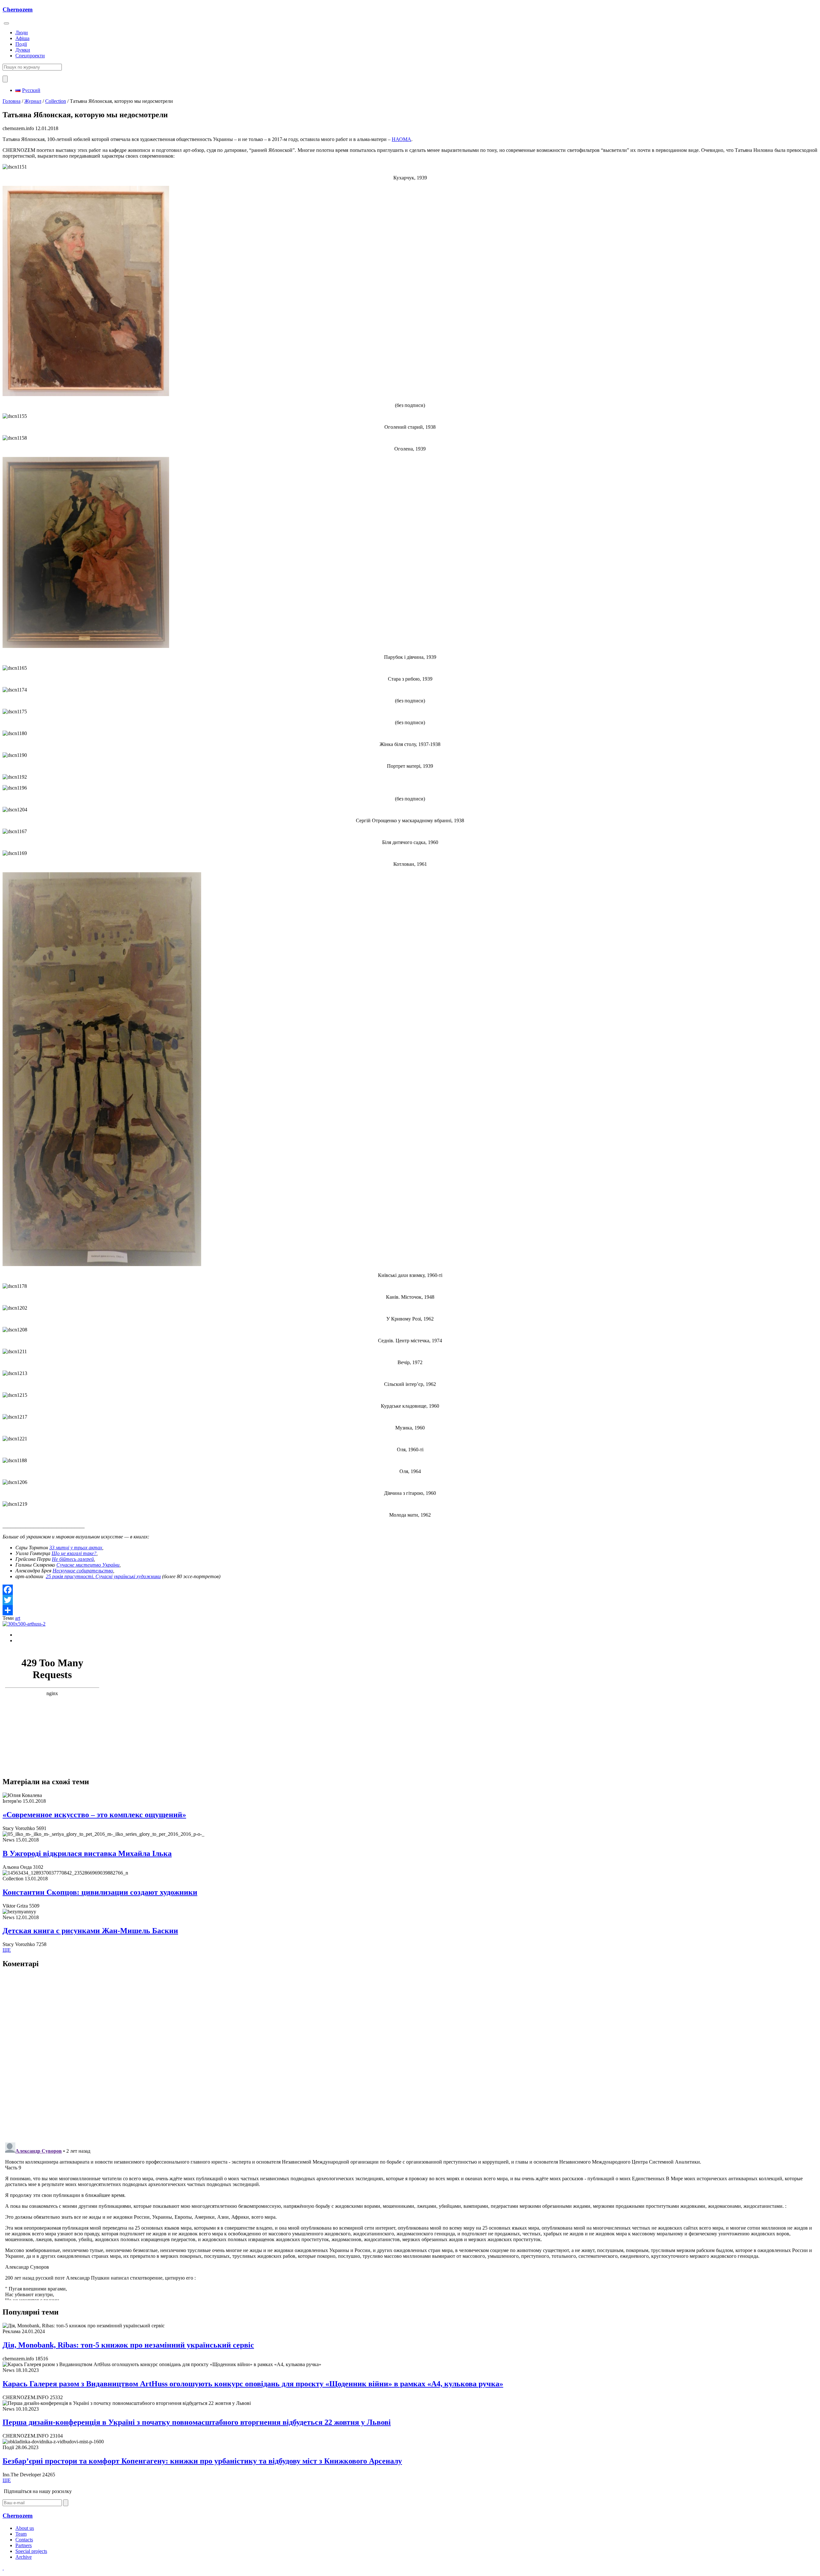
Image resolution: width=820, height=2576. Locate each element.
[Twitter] (410, 1600)
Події (21, 44)
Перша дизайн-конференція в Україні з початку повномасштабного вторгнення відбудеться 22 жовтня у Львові (197, 2422)
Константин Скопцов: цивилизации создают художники (100, 1892)
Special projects (31, 2551)
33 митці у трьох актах (76, 1548)
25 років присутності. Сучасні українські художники (103, 1576)
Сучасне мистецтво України (88, 1565)
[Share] (410, 1610)
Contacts (24, 2540)
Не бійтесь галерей (73, 1559)
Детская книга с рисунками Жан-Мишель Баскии (90, 1931)
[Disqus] (410, 2055)
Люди (22, 33)
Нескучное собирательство (83, 1571)
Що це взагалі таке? (74, 1553)
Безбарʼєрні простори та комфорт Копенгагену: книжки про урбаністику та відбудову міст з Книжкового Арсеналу (202, 2461)
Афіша (22, 38)
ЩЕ (7, 1950)
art (18, 1618)
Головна (12, 101)
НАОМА (402, 139)
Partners (24, 2545)
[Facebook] (410, 1590)
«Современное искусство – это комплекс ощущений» (94, 1815)
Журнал (33, 101)
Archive (24, 2557)
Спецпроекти (30, 56)
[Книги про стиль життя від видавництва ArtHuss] (24, 1624)
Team (21, 2534)
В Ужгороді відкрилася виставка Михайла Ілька (87, 1853)
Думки (23, 50)
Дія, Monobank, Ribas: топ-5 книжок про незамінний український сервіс (128, 2345)
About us (25, 2528)
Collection (56, 101)
